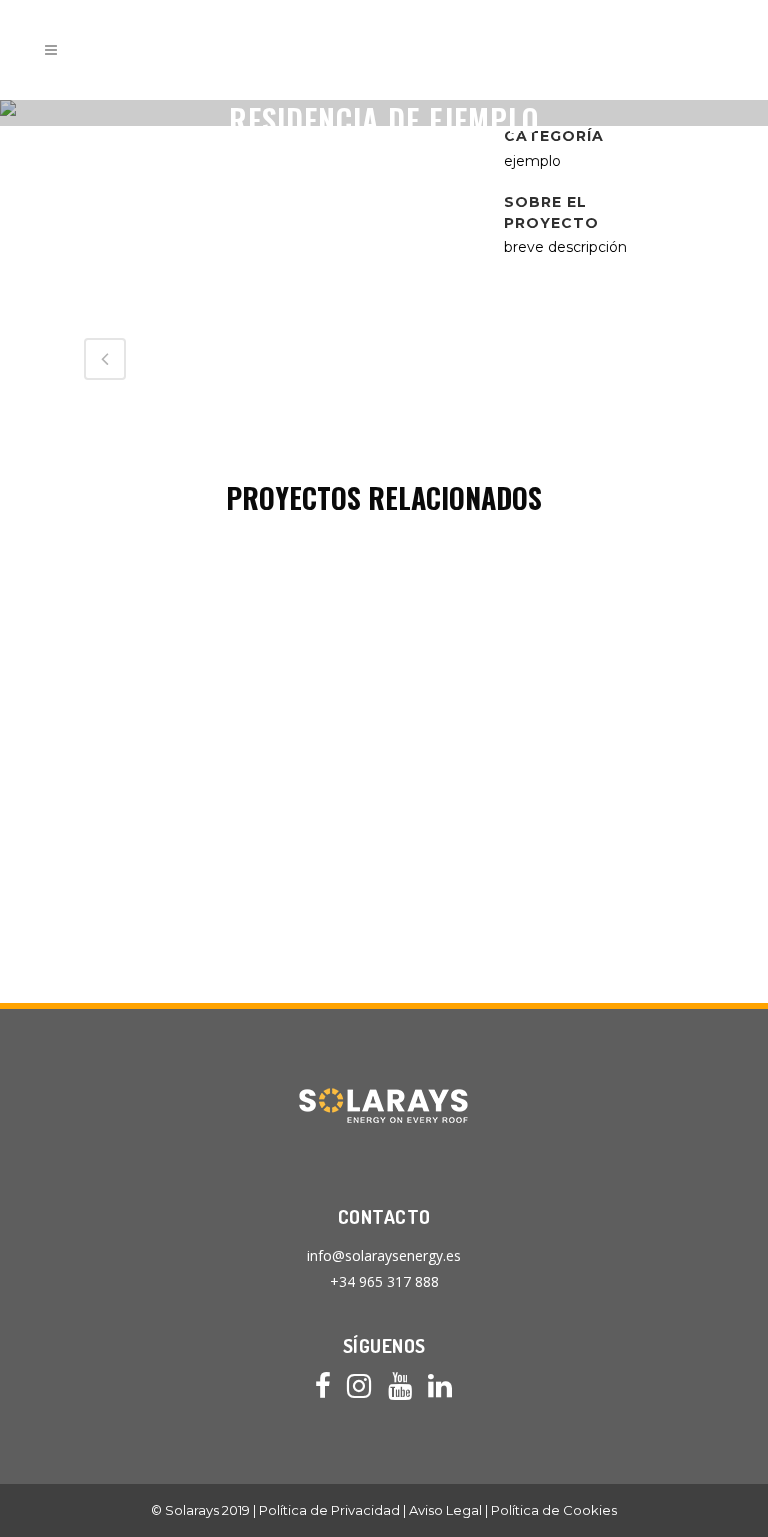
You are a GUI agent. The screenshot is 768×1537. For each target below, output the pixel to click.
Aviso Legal (445, 1510)
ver (227, 714)
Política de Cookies (554, 1510)
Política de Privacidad (329, 1510)
